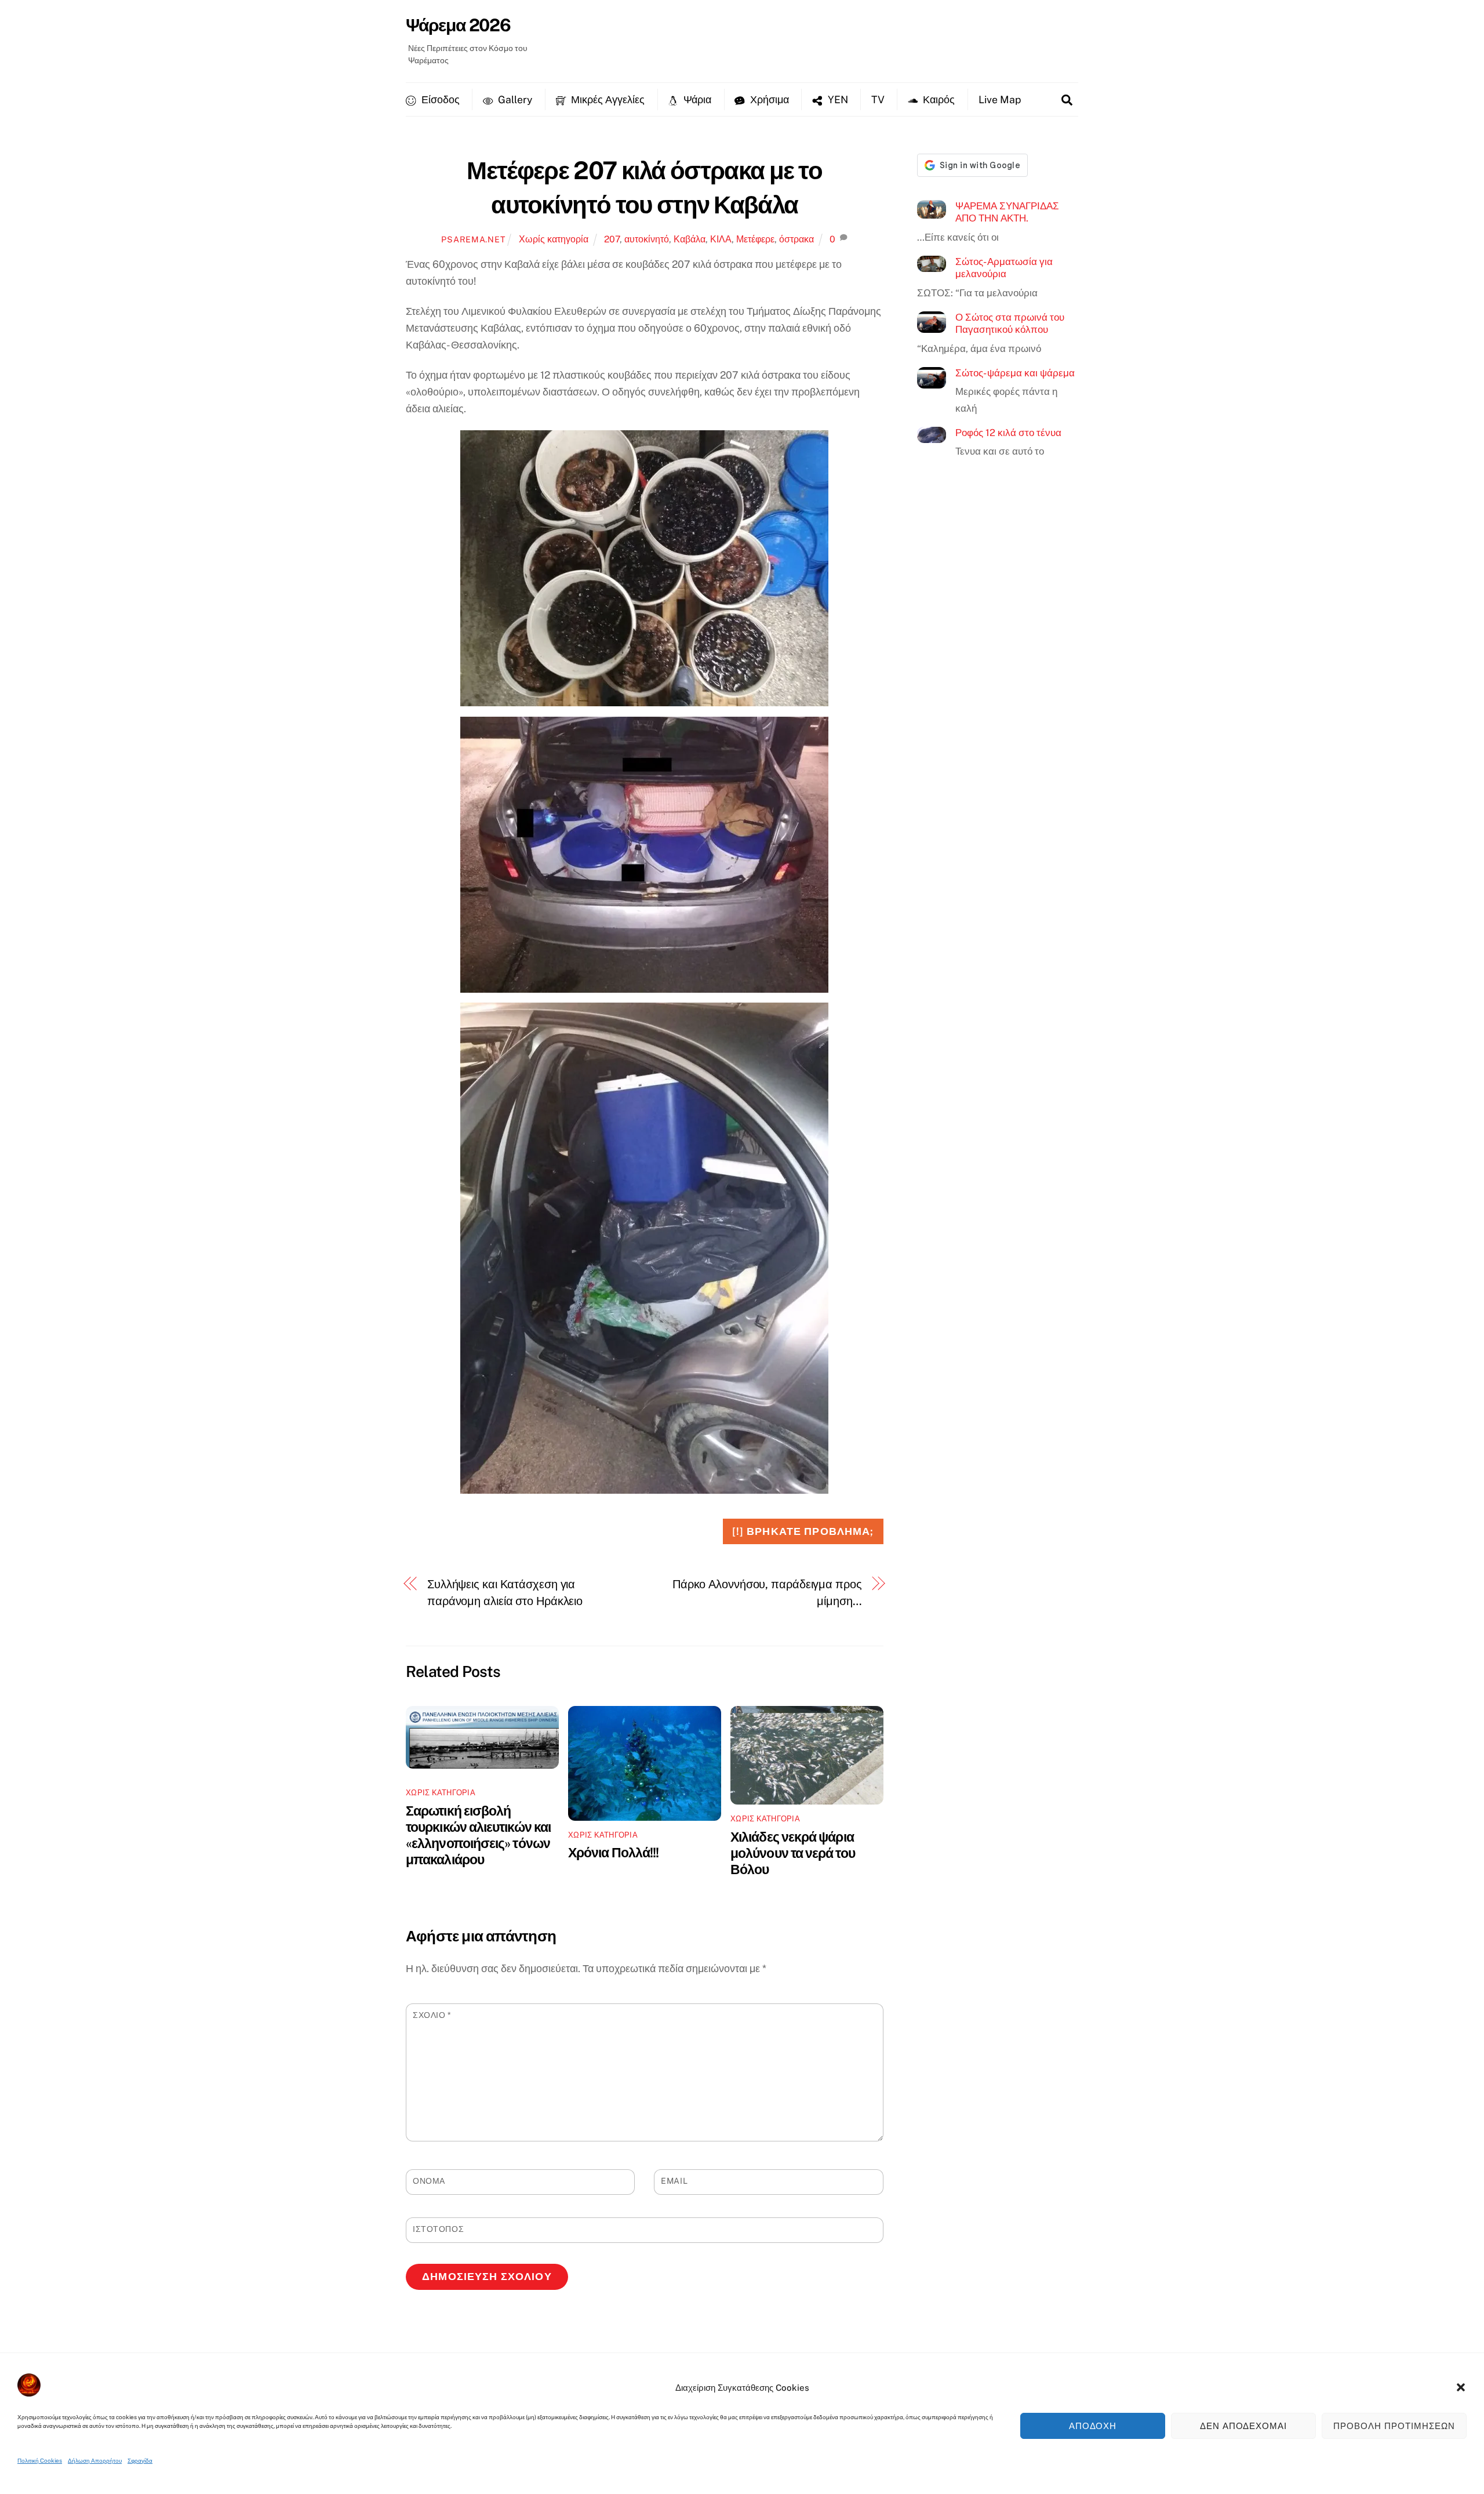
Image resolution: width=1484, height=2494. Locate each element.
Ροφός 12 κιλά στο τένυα (1008, 433)
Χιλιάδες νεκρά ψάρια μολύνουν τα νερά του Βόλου (793, 1853)
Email (674, 2181)
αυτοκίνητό (647, 239)
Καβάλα (690, 239)
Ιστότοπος (438, 2229)
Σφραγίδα (140, 2460)
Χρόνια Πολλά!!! (613, 1852)
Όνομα (429, 2181)
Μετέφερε (755, 239)
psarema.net (473, 239)
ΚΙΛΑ (721, 239)
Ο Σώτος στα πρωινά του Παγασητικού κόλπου (1010, 324)
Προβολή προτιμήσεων (1394, 2426)
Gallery (514, 99)
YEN (837, 99)
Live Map (1000, 99)
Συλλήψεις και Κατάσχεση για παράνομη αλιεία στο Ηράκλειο (505, 1593)
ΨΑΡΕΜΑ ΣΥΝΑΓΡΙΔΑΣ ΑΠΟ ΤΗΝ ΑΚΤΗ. (1007, 212)
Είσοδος (439, 99)
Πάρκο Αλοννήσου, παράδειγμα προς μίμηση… (767, 1593)
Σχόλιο (432, 2015)
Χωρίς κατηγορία (554, 239)
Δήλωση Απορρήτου (95, 2460)
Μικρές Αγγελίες (607, 99)
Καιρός (938, 99)
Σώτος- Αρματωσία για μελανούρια (1004, 268)
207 (612, 239)
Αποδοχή (1093, 2426)
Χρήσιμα (768, 99)
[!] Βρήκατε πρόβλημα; (803, 1531)
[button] (1461, 2387)
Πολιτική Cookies (40, 2460)
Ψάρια (696, 99)
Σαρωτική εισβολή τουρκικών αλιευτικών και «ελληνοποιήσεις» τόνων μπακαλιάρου (478, 1835)
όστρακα (796, 239)
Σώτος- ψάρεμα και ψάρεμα (1015, 373)
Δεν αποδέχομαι (1244, 2426)
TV (878, 99)
